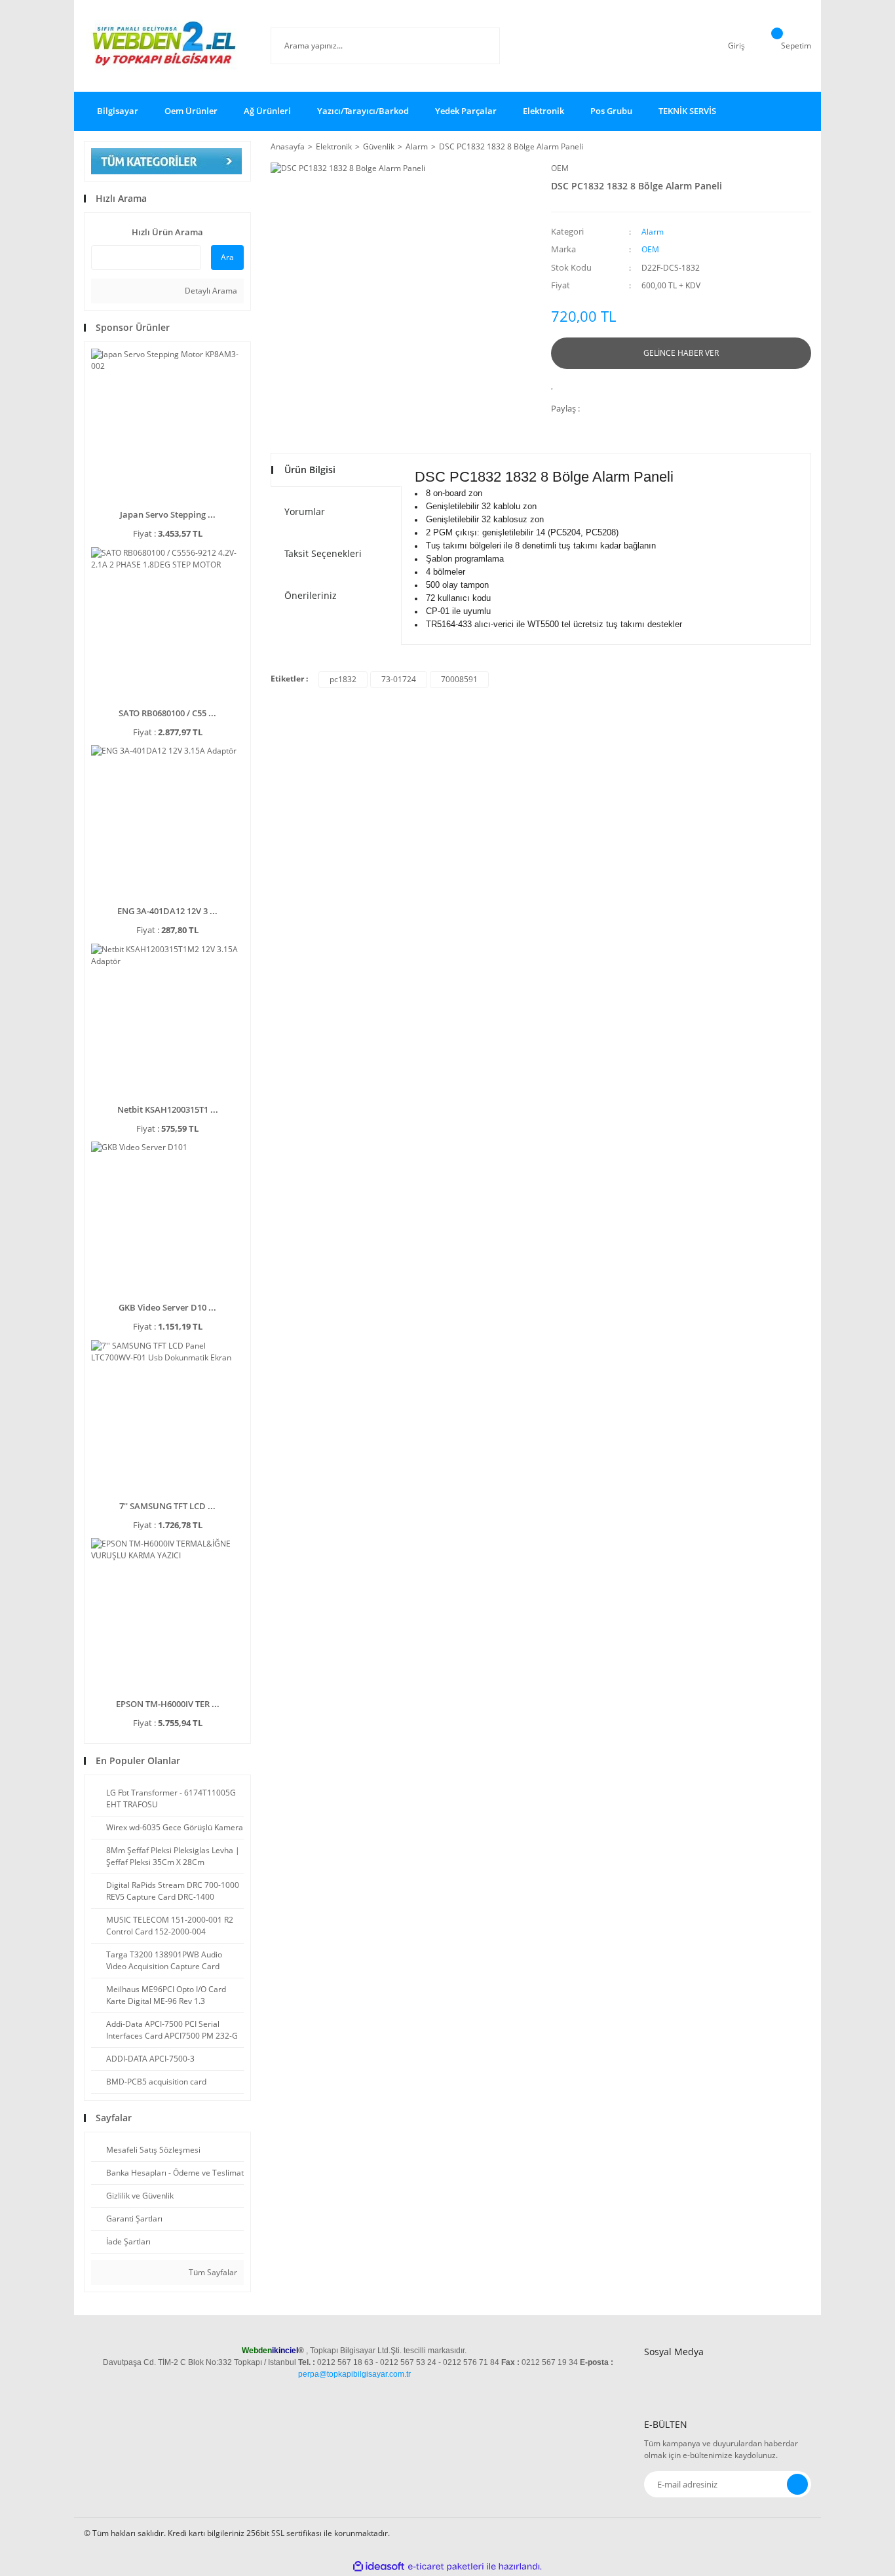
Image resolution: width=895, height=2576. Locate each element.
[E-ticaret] (446, 2567)
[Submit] (797, 2484)
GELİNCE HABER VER (681, 353)
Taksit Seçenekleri (323, 553)
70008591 (459, 679)
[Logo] (167, 46)
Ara (227, 257)
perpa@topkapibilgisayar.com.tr (354, 2374)
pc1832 (343, 679)
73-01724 (399, 679)
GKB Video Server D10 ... (167, 1307)
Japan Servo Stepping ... (168, 514)
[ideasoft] (379, 2566)
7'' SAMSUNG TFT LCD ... (167, 1506)
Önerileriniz (311, 595)
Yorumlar (305, 511)
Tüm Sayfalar (212, 2272)
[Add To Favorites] (556, 384)
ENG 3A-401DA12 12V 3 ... (167, 911)
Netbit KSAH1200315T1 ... (168, 1109)
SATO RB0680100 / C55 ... (167, 713)
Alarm (653, 232)
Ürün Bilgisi (310, 470)
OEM (560, 168)
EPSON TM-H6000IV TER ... (168, 1704)
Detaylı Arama (210, 291)
